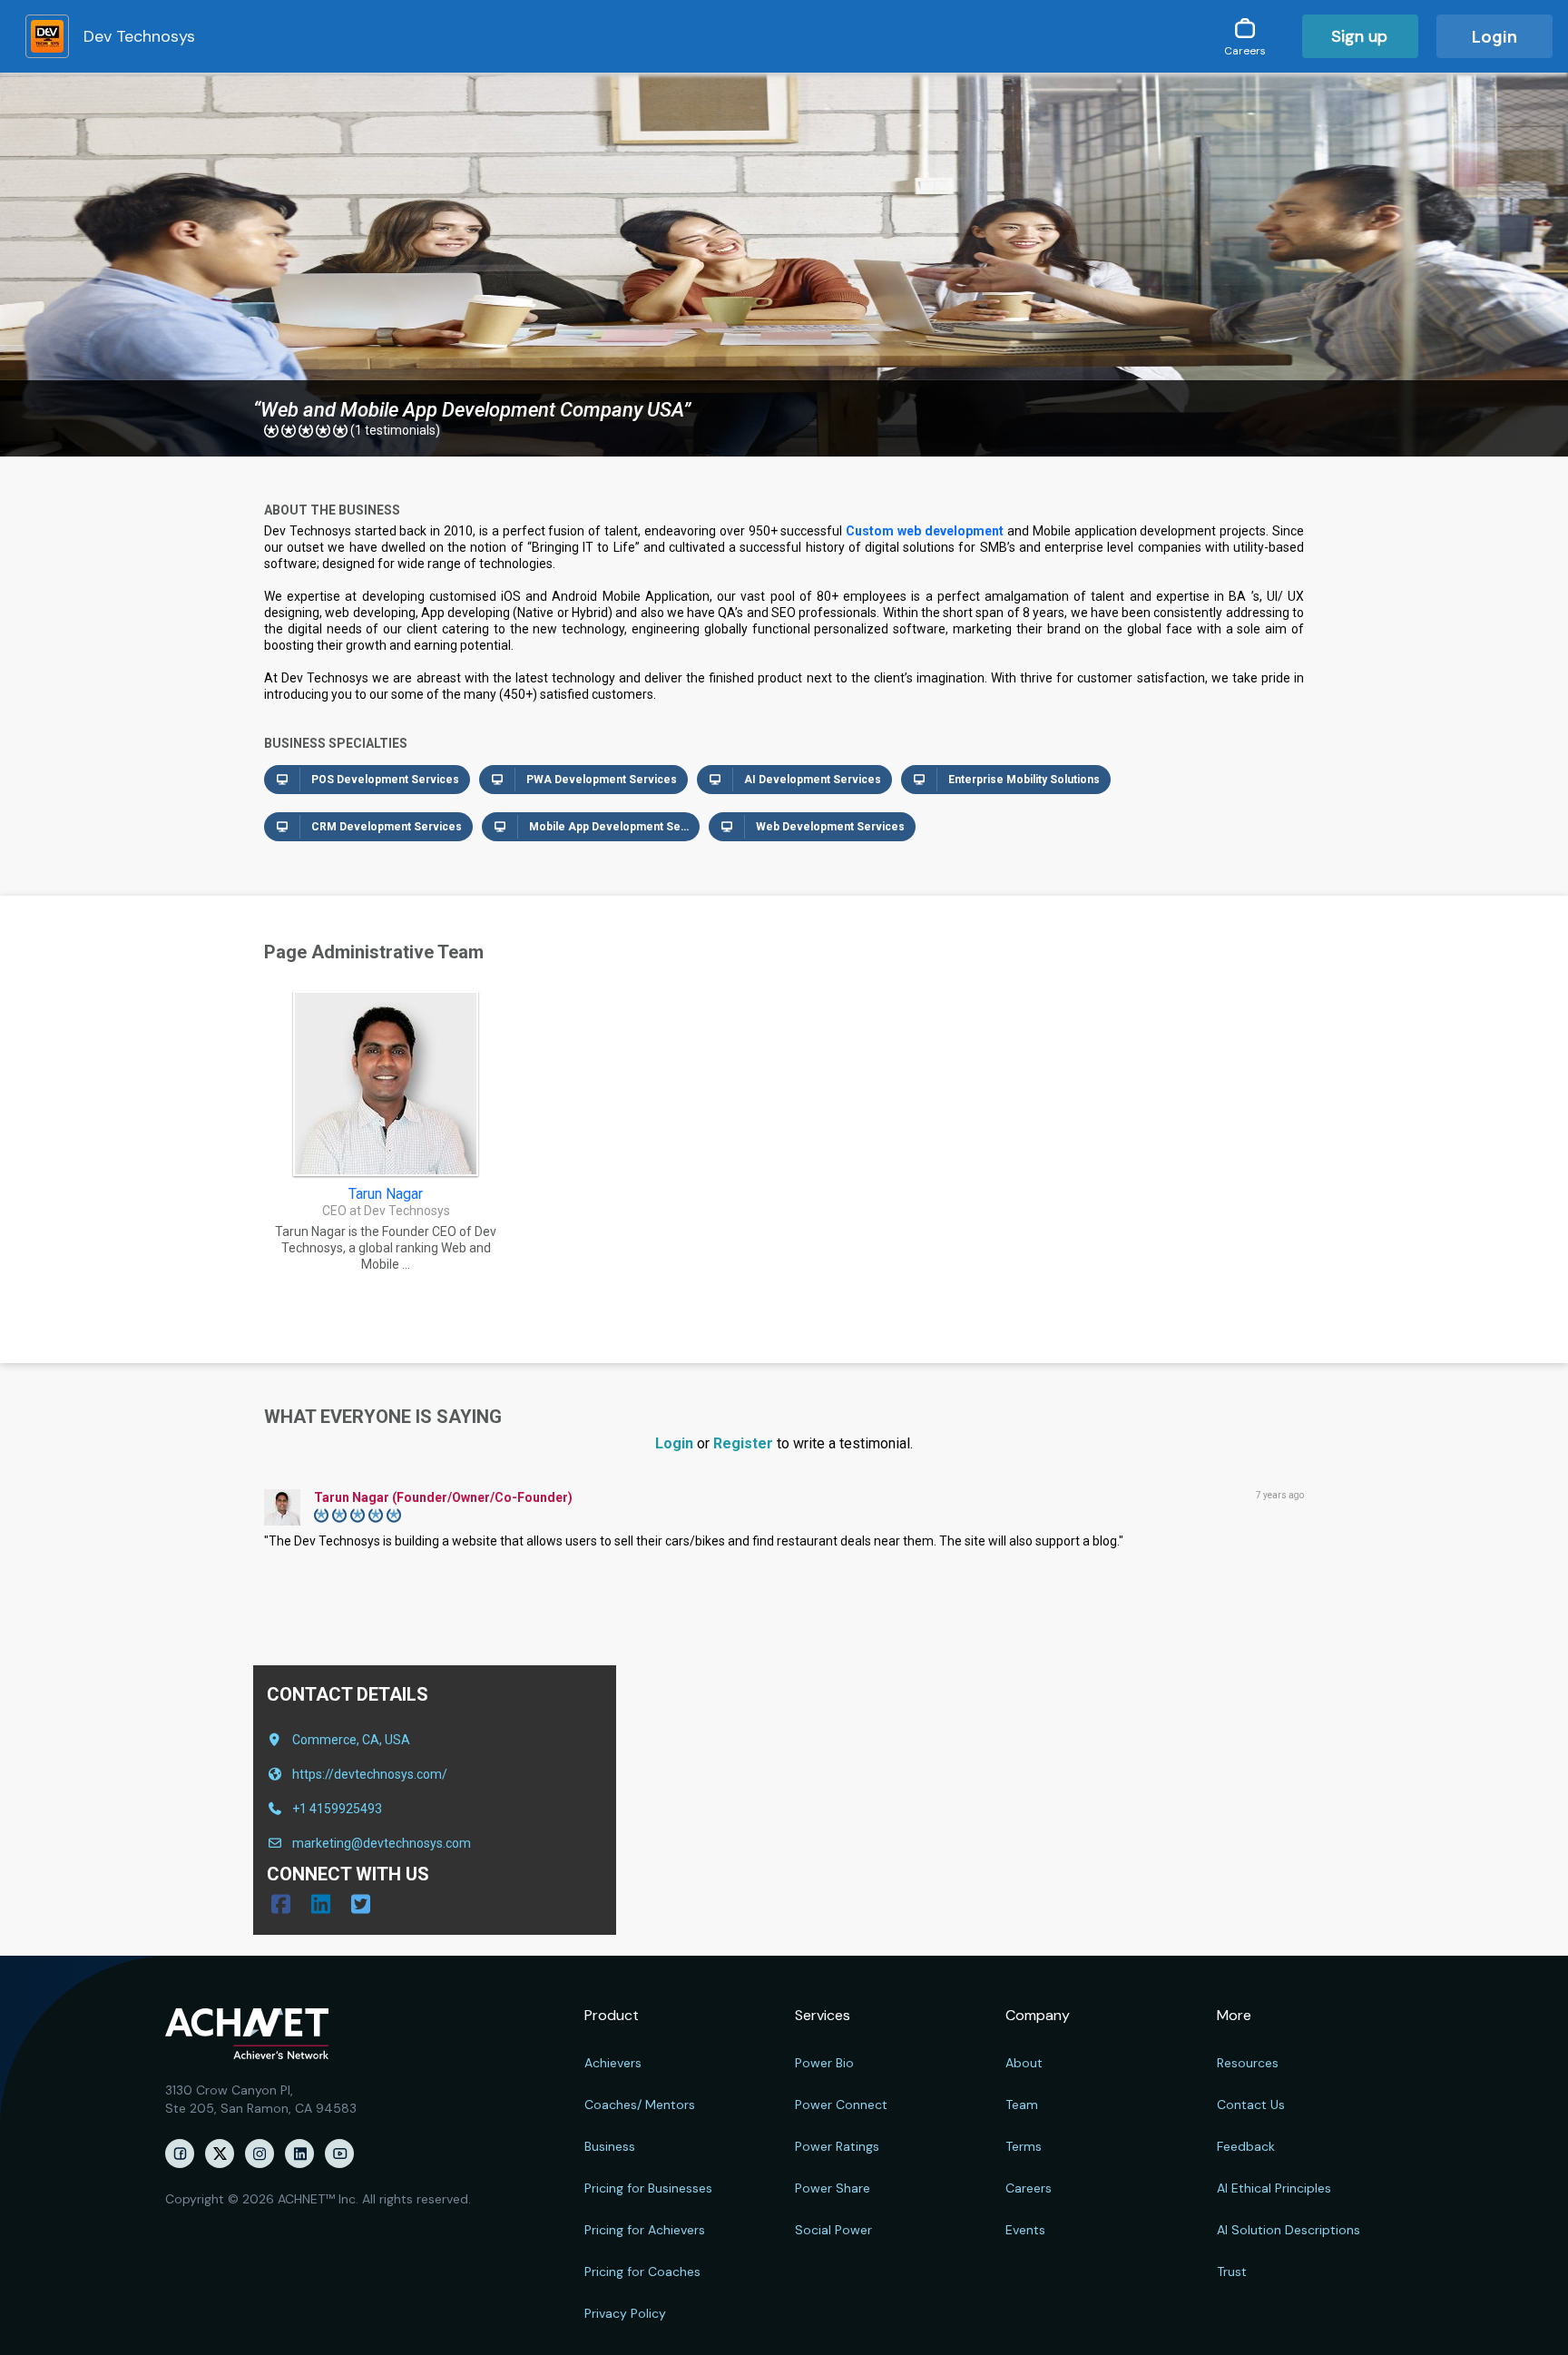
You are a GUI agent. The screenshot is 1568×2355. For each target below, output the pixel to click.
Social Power (833, 2230)
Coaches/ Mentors (640, 2105)
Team (1022, 2105)
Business (610, 2146)
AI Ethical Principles (1274, 2188)
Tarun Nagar (386, 1194)
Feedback (1246, 2146)
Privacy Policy (625, 2313)
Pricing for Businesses (648, 2188)
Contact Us (1251, 2105)
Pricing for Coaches (642, 2272)
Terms (1024, 2146)
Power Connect (841, 2105)
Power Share (833, 2188)
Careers (1029, 2188)
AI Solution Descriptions (1289, 2230)
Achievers (613, 2063)
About (1024, 2063)
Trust (1232, 2272)
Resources (1248, 2063)
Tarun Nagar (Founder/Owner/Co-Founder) (443, 1497)
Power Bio (824, 2063)
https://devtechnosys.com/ (370, 1774)
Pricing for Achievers (645, 2230)
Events (1025, 2230)
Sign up (1359, 36)
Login (1494, 36)
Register (743, 1443)
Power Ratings (837, 2146)
